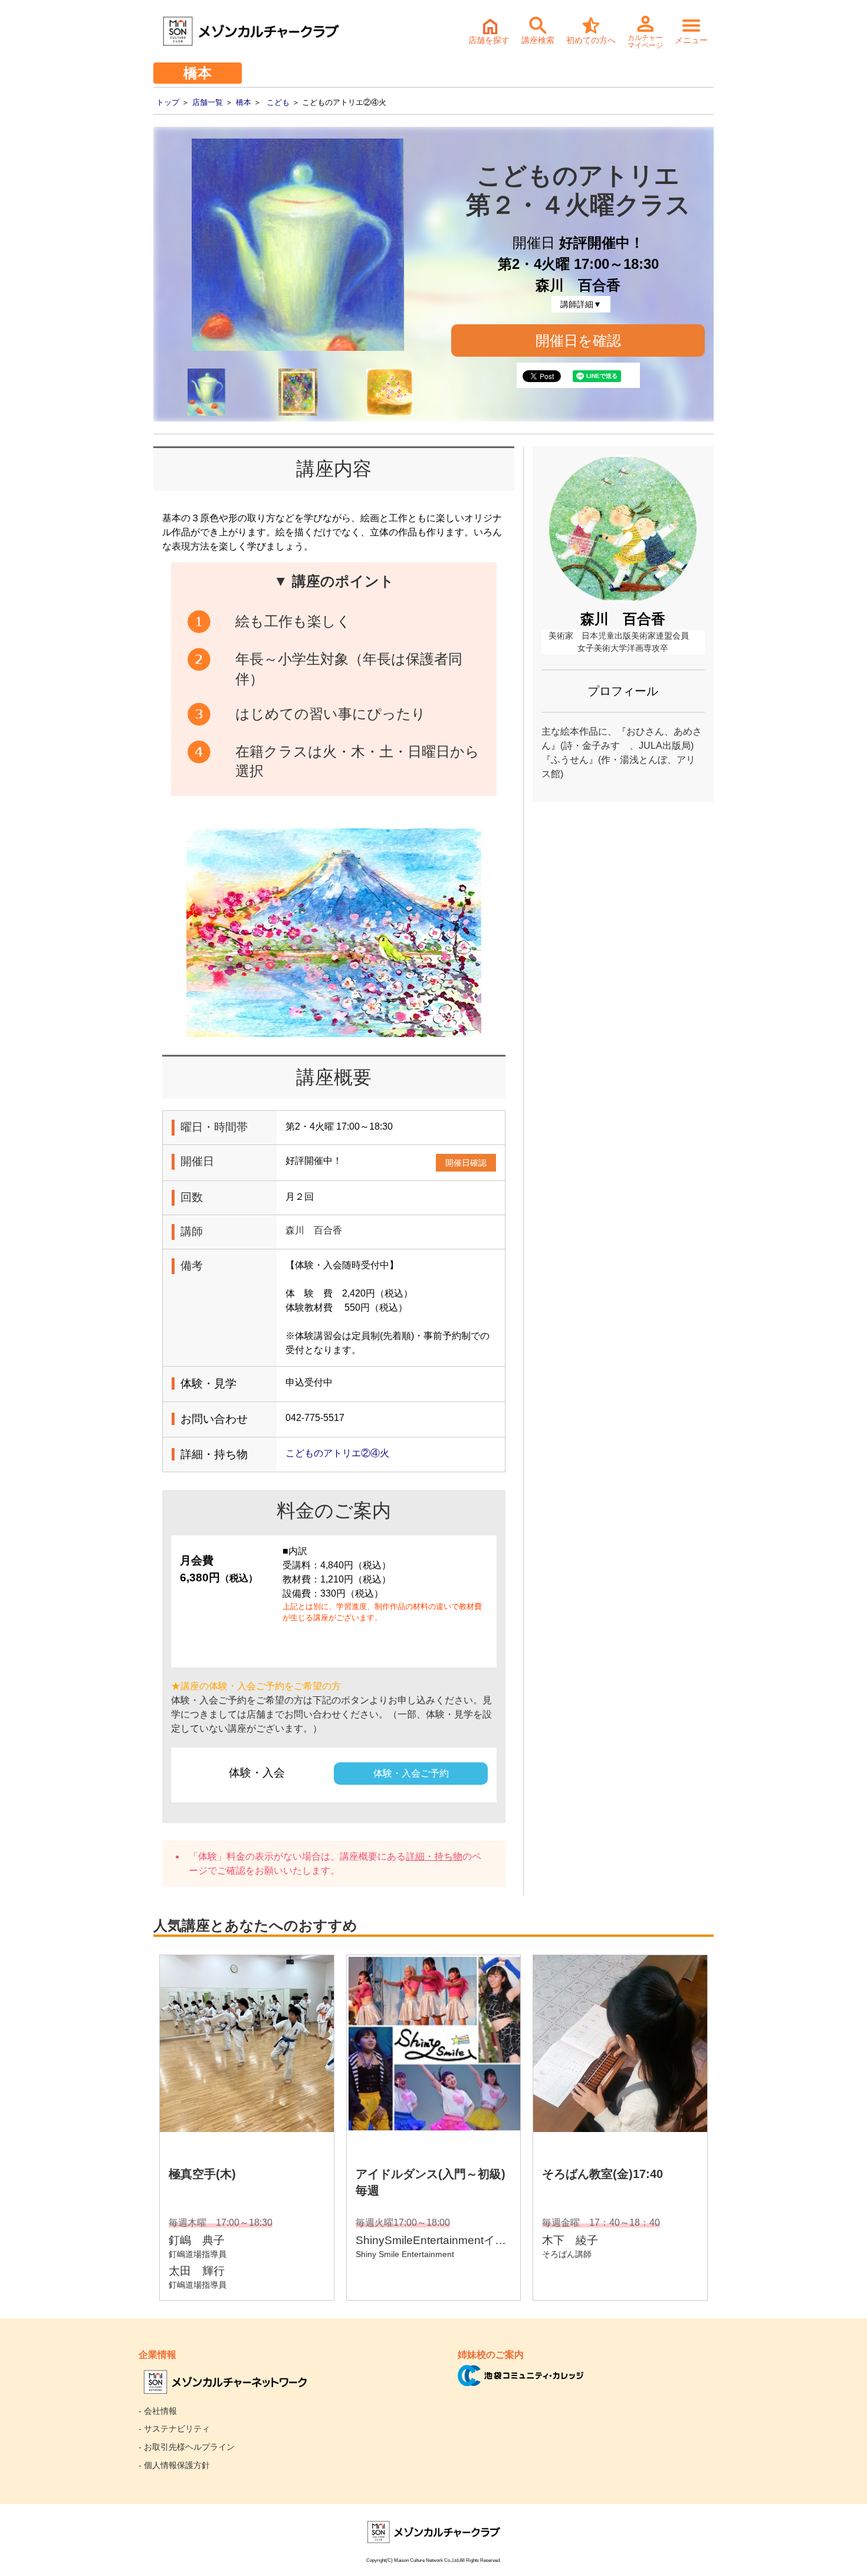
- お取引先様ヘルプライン (187, 2447)
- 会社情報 (158, 2411)
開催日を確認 (578, 340)
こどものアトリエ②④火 (337, 1453)
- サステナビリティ (174, 2429)
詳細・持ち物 (434, 1856)
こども (278, 102)
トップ (168, 102)
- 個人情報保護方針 (174, 2465)
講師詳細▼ (581, 304)
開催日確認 (466, 1163)
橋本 (244, 102)
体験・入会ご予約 (411, 1773)
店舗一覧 (208, 102)
